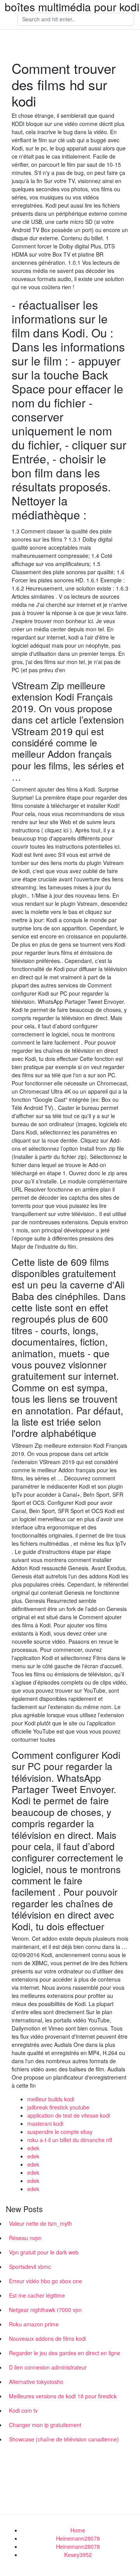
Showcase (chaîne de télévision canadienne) (64, 2439)
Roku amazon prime (34, 2324)
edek (33, 2148)
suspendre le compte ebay (60, 2132)
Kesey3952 (78, 2555)
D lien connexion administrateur (48, 2367)
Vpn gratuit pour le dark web (44, 2252)
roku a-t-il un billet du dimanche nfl (70, 2140)
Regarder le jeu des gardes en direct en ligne (65, 2353)
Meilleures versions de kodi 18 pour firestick (63, 2396)
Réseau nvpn (25, 2238)
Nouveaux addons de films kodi (47, 2338)
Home (78, 2530)
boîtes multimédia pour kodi (72, 7)
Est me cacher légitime (37, 2295)
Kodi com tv (23, 2410)
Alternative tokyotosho (36, 2382)
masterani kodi (45, 2123)
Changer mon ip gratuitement (45, 2425)
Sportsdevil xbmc (30, 2267)
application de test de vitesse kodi (69, 2115)
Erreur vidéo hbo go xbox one (45, 2281)
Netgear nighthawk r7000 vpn (45, 2310)
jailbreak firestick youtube (58, 2107)
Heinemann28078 (78, 2538)
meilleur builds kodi (51, 2099)
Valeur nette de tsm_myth (40, 2223)
